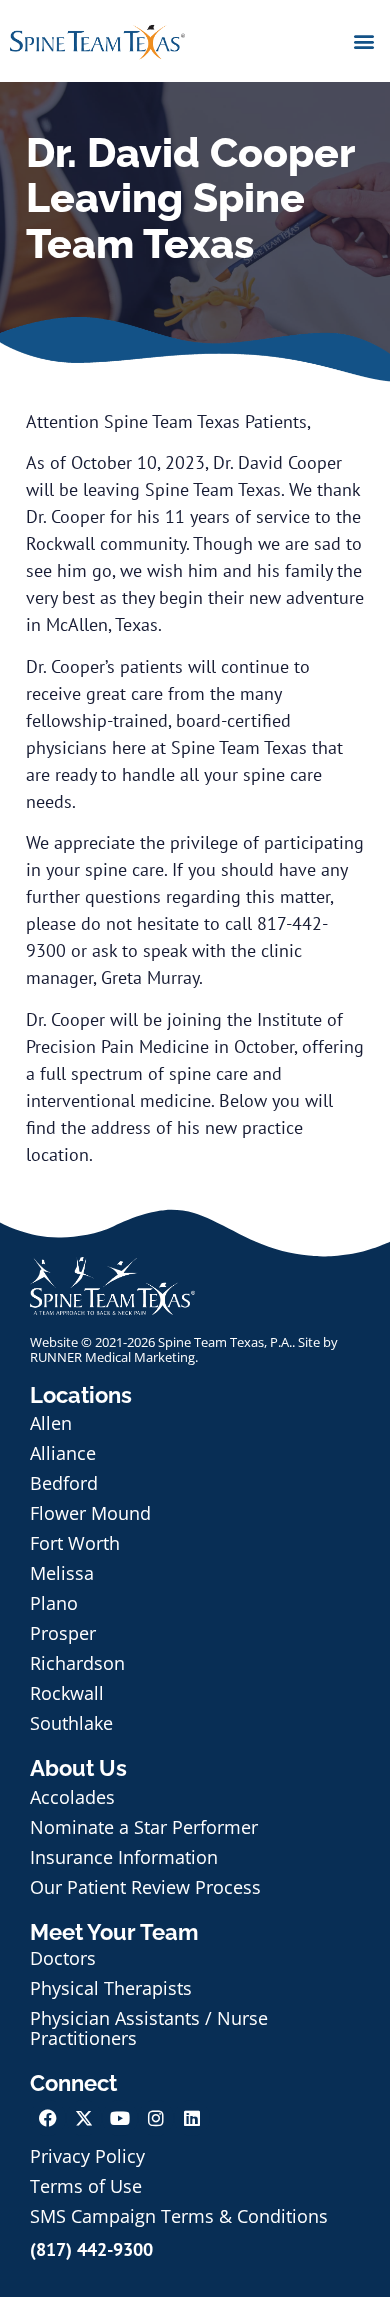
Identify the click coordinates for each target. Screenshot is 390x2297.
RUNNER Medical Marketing (112, 1357)
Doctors (63, 1958)
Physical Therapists (111, 1988)
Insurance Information (124, 1857)
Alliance (63, 1453)
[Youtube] (120, 2118)
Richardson (77, 1663)
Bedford (64, 1483)
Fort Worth (75, 1543)
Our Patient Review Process (145, 1887)
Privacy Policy (87, 2156)
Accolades (72, 1797)
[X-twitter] (84, 2118)
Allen (51, 1423)
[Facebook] (48, 2118)
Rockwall (67, 1693)
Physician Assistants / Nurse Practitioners (149, 2028)
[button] (363, 41)
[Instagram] (156, 2118)
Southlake (71, 1723)
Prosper (63, 1633)
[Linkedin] (192, 2118)
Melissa (62, 1573)
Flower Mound (90, 1513)
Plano (54, 1603)
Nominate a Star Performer (144, 1827)
